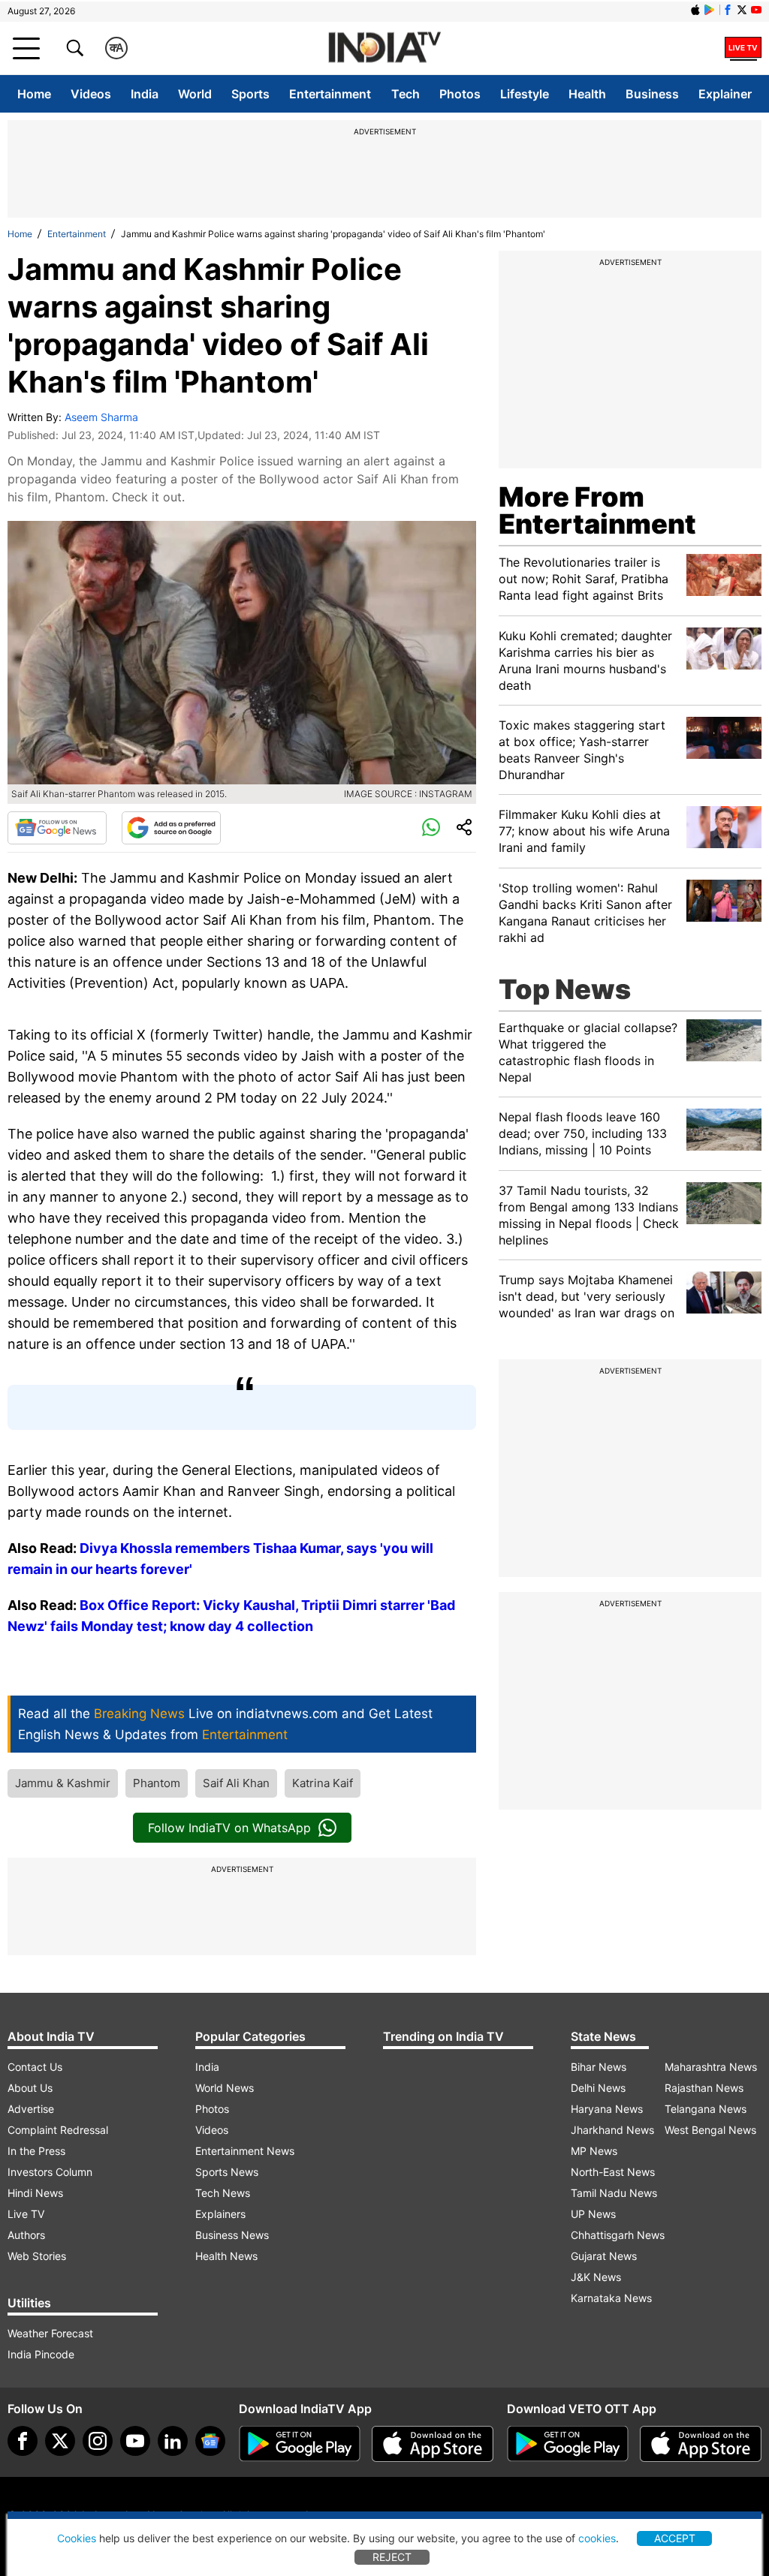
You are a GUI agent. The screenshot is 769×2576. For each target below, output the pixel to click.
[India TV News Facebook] (728, 10)
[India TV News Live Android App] (300, 2444)
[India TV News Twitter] (742, 10)
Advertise (31, 2109)
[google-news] (210, 2441)
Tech (406, 94)
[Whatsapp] (431, 828)
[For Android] (568, 2444)
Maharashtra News (711, 2067)
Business (652, 94)
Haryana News (607, 2109)
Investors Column (50, 2172)
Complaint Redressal (58, 2130)
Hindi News (35, 2193)
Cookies (77, 2538)
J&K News (596, 2277)
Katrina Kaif (323, 1783)
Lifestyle (525, 94)
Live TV (26, 2214)
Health (587, 94)
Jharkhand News (612, 2130)
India (145, 94)
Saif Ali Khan (236, 1783)
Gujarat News (604, 2256)
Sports (250, 94)
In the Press (36, 2151)
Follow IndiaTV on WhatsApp (229, 1828)
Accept (675, 2538)
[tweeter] (60, 2441)
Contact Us (35, 2067)
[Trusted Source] (171, 828)
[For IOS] (701, 2444)
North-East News (613, 2172)
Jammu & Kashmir (63, 1783)
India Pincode (41, 2354)
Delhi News (598, 2088)
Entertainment (330, 94)
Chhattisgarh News (618, 2235)
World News (225, 2088)
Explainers (220, 2214)
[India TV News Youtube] (756, 10)
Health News (226, 2256)
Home (34, 94)
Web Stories (37, 2256)
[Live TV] (743, 48)
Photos (460, 94)
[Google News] (57, 828)
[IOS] (695, 10)
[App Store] (433, 2444)
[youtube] (135, 2441)
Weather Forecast (50, 2333)
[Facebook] (23, 2441)
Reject (392, 2557)
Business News (232, 2235)
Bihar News (599, 2067)
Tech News (223, 2193)
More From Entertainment (597, 510)
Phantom (157, 1783)
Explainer (725, 94)
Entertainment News (245, 2151)
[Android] (710, 10)
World (195, 94)
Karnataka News (611, 2298)
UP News (593, 2214)
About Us (30, 2088)
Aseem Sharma (101, 417)
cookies (597, 2538)
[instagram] (98, 2441)
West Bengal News (710, 2130)
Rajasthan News (704, 2088)
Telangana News (706, 2109)
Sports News (227, 2172)
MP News (594, 2151)
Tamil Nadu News (614, 2193)
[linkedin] (173, 2441)
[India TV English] (384, 48)
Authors (26, 2235)
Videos (91, 94)
